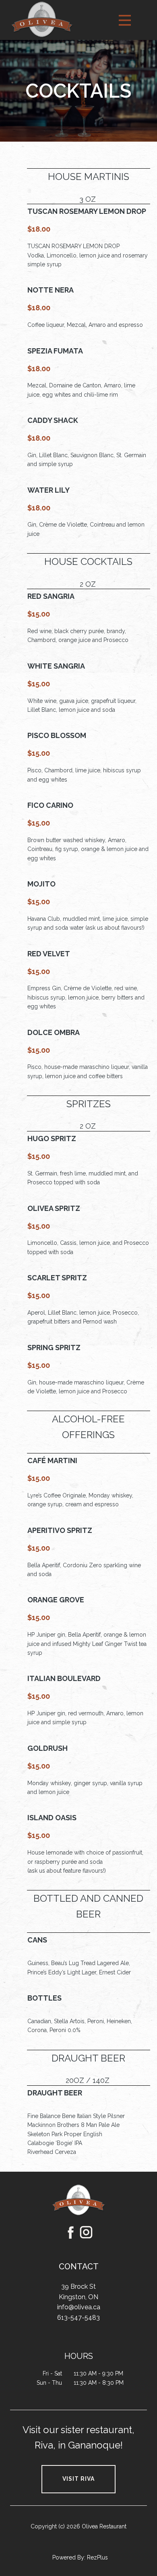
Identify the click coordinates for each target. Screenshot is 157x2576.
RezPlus (97, 2557)
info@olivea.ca (79, 2307)
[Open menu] (125, 20)
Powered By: (70, 2557)
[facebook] (71, 2232)
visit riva (78, 2479)
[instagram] (86, 2232)
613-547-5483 (78, 2318)
